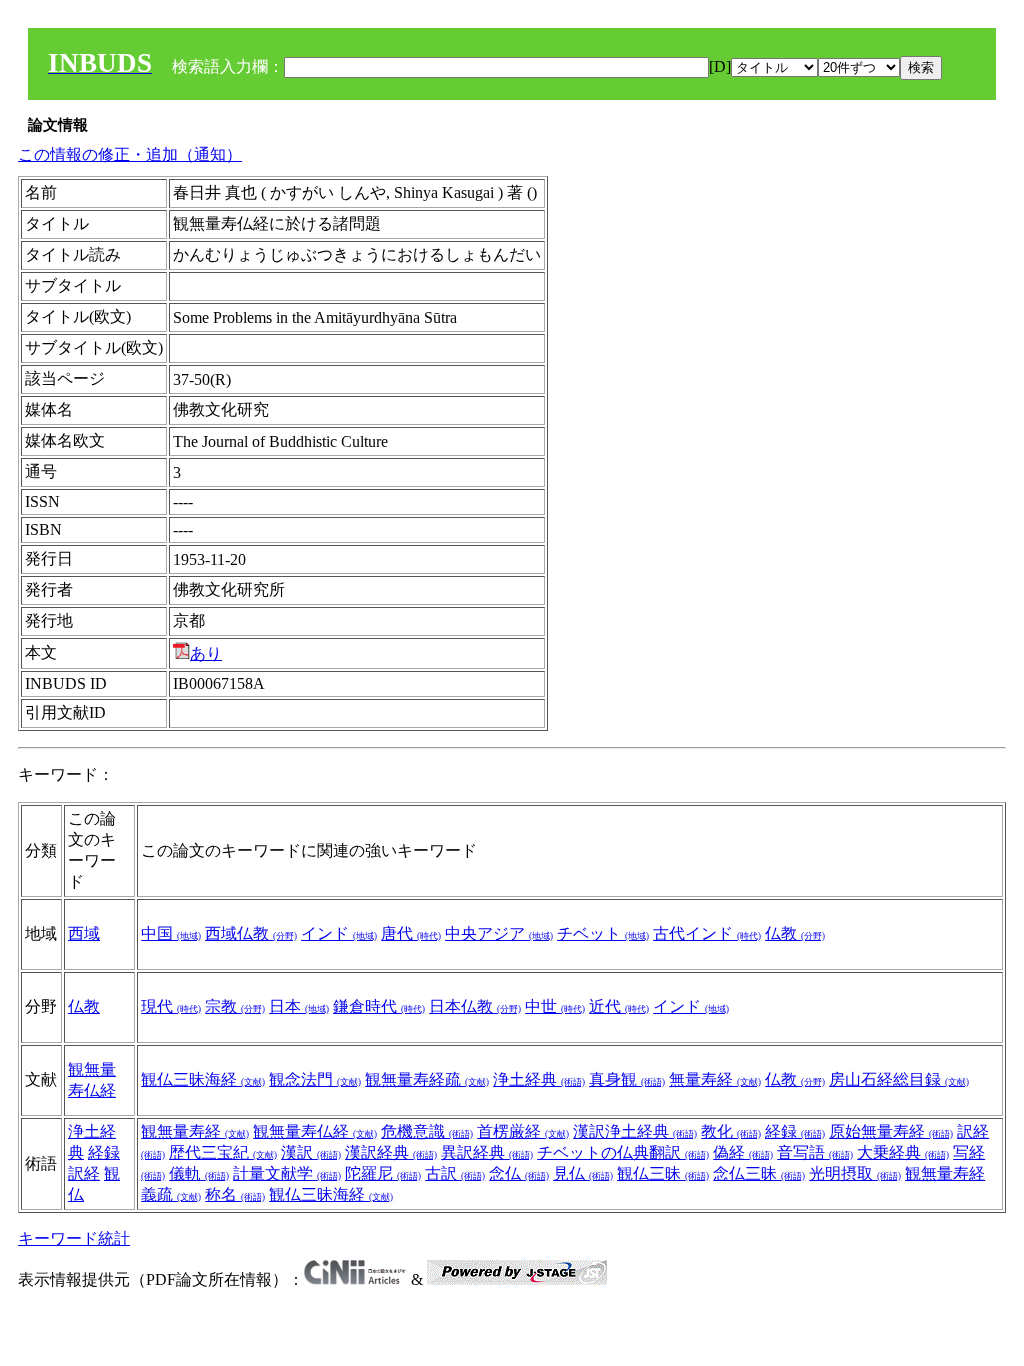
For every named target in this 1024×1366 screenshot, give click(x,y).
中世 (555, 1006)
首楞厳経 (523, 1131)
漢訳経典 (391, 1152)
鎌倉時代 (379, 1006)
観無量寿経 (195, 1131)
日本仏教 (475, 1006)
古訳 (455, 1173)
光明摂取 (855, 1173)
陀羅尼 (383, 1173)
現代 (171, 1006)
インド (339, 933)
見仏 (583, 1173)
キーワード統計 (74, 1238)
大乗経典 (903, 1152)
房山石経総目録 (899, 1079)
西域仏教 (251, 933)
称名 (235, 1194)
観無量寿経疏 (427, 1079)
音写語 (815, 1152)
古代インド (707, 933)
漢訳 (311, 1152)
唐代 (411, 933)
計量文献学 (287, 1173)
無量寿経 (715, 1079)
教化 (731, 1131)
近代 (619, 1006)
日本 (299, 1006)
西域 (84, 933)
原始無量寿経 (891, 1131)
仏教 (795, 933)
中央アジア (499, 933)
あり (206, 653)
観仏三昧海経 (203, 1079)
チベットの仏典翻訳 (623, 1152)
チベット (603, 933)
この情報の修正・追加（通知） (130, 154)
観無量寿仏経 (315, 1131)
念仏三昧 (759, 1173)
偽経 (743, 1152)
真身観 (627, 1079)
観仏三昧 (663, 1173)
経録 (104, 1152)
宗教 (235, 1006)
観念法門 (315, 1079)
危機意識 (427, 1131)
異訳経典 (487, 1152)
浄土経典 (539, 1079)
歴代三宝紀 (223, 1152)
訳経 (84, 1173)
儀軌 (199, 1173)
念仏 (519, 1173)
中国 (171, 933)
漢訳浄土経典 (635, 1131)
